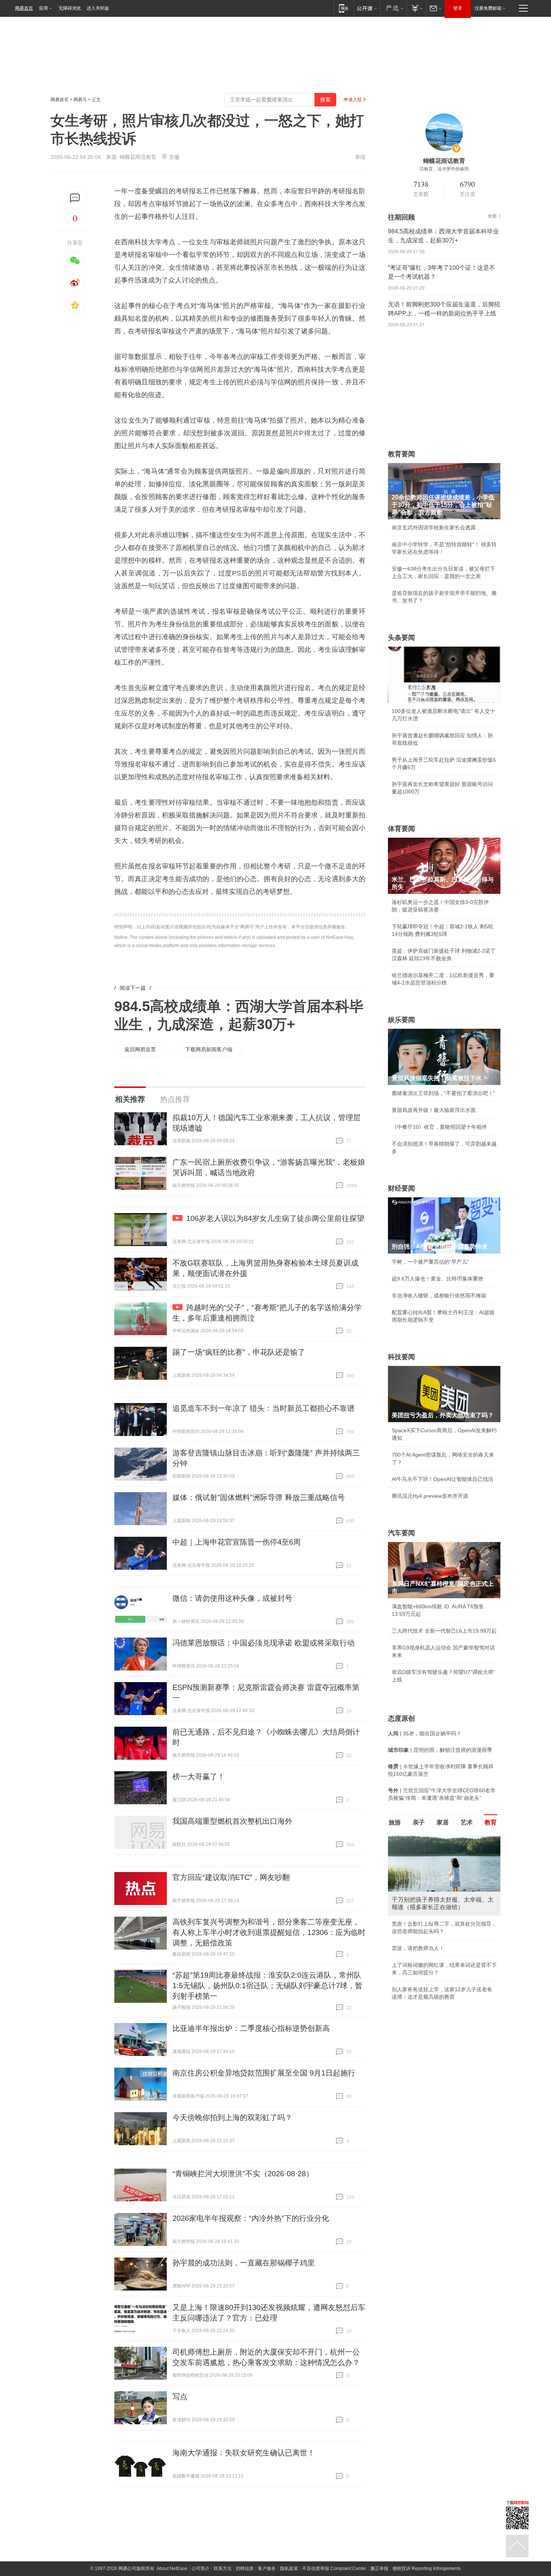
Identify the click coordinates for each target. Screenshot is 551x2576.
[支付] (416, 8)
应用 (43, 8)
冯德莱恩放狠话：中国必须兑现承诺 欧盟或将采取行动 (264, 1643)
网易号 (80, 100)
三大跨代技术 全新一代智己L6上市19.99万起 (444, 1631)
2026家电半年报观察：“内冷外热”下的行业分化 (251, 2218)
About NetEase (172, 2569)
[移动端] (344, 8)
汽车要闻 (401, 1533)
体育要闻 (401, 829)
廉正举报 (379, 2569)
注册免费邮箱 (488, 8)
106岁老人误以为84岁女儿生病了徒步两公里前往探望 (275, 1218)
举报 (360, 157)
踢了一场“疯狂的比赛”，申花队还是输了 (239, 1352)
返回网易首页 (140, 1049)
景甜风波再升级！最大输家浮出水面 (434, 1110)
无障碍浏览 (70, 8)
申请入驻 (353, 100)
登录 (458, 8)
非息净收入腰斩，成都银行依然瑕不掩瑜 (439, 1295)
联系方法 (223, 2569)
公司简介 (201, 2569)
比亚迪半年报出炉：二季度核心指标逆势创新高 (251, 2028)
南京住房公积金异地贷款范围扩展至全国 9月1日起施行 (264, 2073)
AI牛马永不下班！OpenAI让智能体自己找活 (442, 1479)
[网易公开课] (367, 8)
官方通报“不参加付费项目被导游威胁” (436, 1972)
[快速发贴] (75, 198)
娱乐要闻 (401, 1020)
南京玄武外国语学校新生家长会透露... (436, 527)
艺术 (467, 1822)
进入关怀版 (98, 8)
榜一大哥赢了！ (199, 1777)
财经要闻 (401, 1188)
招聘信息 (245, 2569)
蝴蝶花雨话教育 (138, 157)
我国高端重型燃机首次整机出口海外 (232, 1821)
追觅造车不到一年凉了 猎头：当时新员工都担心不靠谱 (264, 1408)
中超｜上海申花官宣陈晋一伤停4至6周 (237, 1542)
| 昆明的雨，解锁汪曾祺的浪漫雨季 (440, 1750)
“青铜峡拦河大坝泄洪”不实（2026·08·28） (243, 2174)
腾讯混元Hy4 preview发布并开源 (430, 1496)
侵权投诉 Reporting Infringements (427, 2569)
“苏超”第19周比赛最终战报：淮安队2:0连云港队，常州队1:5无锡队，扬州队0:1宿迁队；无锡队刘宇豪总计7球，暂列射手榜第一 (267, 1986)
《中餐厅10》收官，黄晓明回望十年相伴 (439, 1127)
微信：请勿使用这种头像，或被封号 (232, 1598)
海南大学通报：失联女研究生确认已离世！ (244, 2453)
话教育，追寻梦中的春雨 (444, 169)
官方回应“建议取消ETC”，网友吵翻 (231, 1877)
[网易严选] (393, 8)
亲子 (419, 1822)
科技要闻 (401, 1357)
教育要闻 (401, 454)
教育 (491, 1822)
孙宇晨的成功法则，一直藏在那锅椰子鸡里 (244, 2263)
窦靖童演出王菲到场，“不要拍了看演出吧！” (443, 1093)
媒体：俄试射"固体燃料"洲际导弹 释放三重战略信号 (259, 1497)
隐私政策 (289, 2569)
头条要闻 (401, 638)
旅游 (395, 1822)
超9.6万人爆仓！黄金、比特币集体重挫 (437, 1279)
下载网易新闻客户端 (209, 1049)
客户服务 (267, 2569)
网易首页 (24, 8)
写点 (180, 2397)
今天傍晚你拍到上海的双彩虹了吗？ (232, 2117)
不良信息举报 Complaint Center (334, 2569)
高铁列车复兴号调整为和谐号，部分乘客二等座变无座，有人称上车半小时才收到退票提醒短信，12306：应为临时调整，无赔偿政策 (269, 1932)
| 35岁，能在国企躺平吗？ (425, 1733)
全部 (492, 216)
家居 (443, 1822)
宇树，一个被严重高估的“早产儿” (430, 1262)
